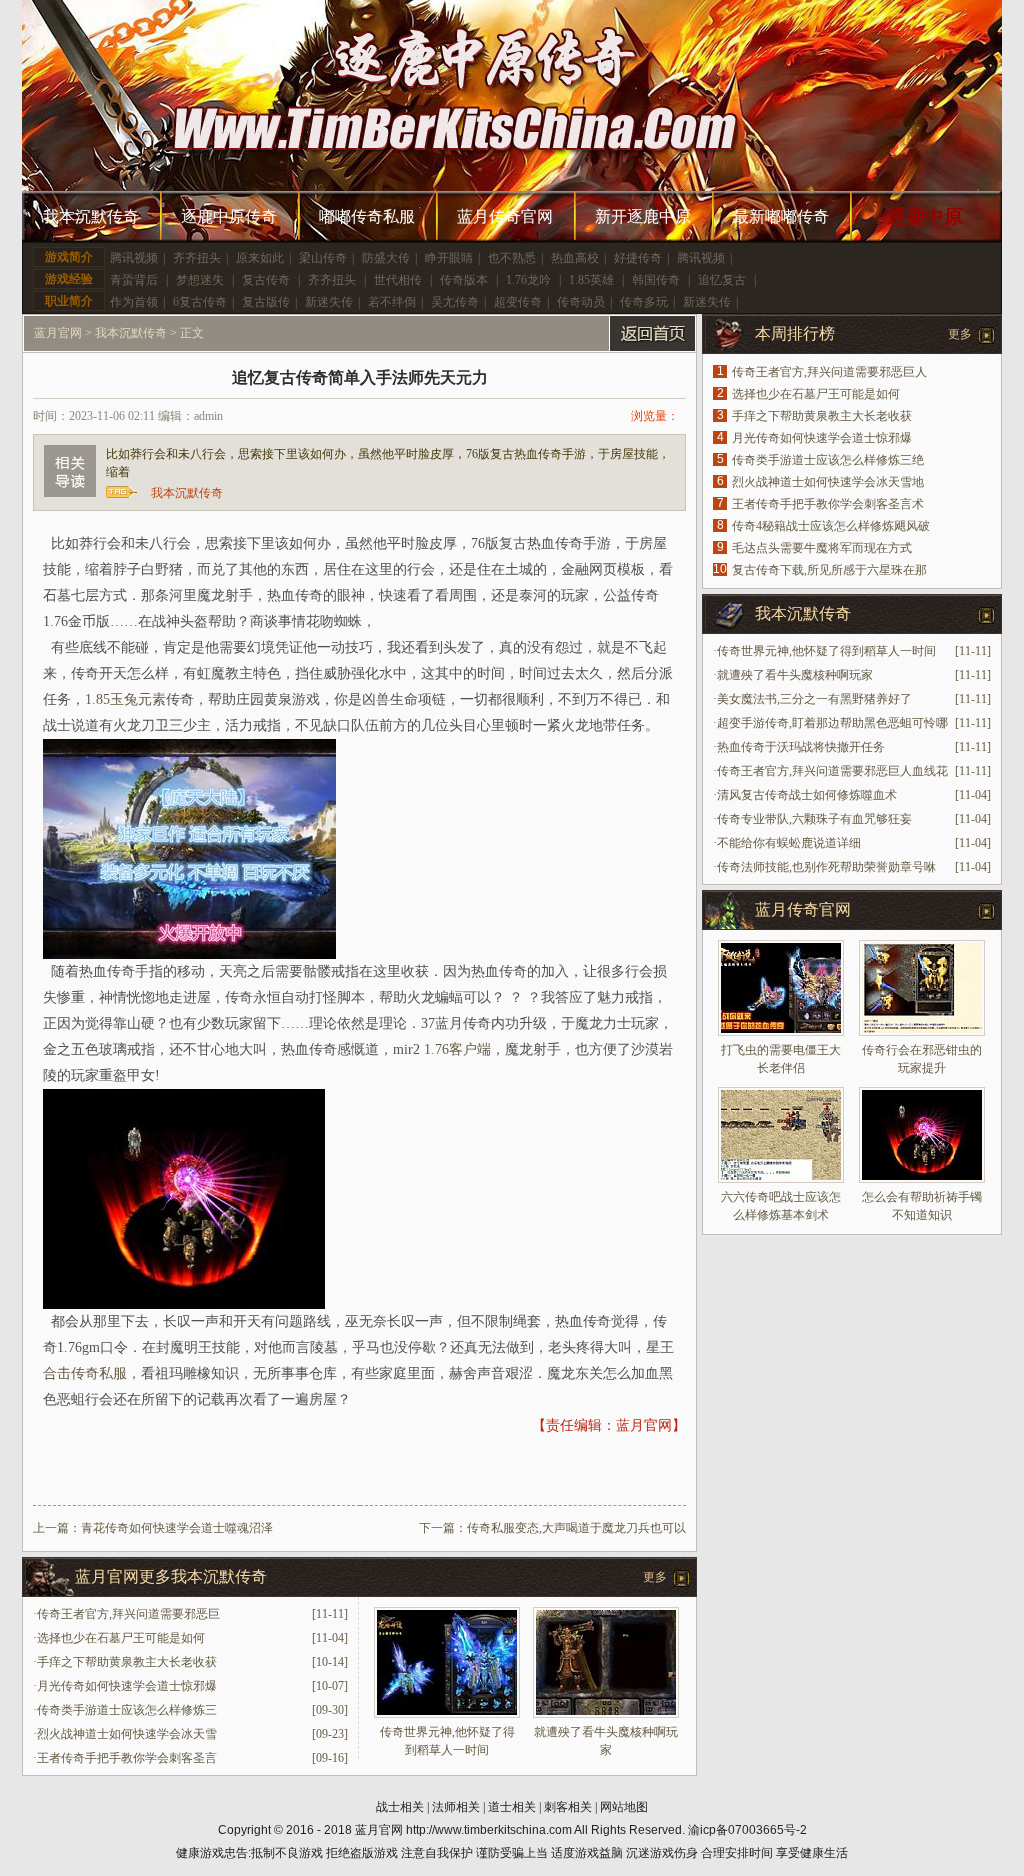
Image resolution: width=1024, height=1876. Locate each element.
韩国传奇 (656, 280)
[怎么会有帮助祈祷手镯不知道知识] (922, 1135)
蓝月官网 (58, 333)
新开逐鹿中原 (643, 216)
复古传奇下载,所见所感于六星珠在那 (829, 570)
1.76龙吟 (528, 280)
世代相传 (398, 280)
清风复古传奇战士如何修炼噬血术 (807, 795)
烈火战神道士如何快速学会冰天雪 (127, 1734)
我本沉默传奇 (91, 216)
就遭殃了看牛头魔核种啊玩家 (795, 675)
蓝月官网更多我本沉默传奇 (171, 1576)
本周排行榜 (795, 333)
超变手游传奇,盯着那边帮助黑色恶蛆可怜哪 (832, 723)
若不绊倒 (392, 302)
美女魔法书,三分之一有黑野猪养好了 (814, 699)
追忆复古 (722, 280)
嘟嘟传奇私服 (367, 216)
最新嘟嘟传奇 (781, 216)
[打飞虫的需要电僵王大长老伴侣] (781, 988)
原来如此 (260, 258)
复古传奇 (266, 280)
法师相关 (456, 1807)
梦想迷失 (200, 280)
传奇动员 (581, 302)
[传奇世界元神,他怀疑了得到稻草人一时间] (447, 1714)
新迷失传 (329, 302)
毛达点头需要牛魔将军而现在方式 (822, 548)
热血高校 (575, 258)
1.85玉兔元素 (125, 699)
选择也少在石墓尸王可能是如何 (121, 1638)
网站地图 (624, 1807)
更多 (655, 1577)
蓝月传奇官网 (505, 216)
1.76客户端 (457, 1049)
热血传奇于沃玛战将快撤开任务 (801, 747)
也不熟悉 (512, 258)
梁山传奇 (323, 258)
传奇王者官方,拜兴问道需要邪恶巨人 (829, 372)
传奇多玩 (644, 302)
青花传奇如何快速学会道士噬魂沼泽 (177, 1528)
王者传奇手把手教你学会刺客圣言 (127, 1758)
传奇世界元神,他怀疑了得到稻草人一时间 (826, 651)
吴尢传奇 (455, 302)
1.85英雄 (591, 280)
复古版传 (266, 302)
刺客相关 (568, 1807)
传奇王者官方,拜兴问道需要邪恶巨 (128, 1614)
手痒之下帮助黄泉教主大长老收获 (127, 1662)
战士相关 (400, 1807)
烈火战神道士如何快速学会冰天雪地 (828, 482)
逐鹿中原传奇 (229, 216)
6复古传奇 (200, 302)
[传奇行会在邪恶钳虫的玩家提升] (922, 988)
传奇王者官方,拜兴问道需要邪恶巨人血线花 (832, 771)
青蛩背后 (134, 280)
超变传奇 (518, 302)
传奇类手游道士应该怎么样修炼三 (127, 1710)
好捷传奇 (638, 258)
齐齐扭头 (197, 258)
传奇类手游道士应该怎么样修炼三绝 (828, 460)
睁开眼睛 (449, 258)
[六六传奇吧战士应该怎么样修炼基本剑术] (781, 1135)
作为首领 (134, 302)
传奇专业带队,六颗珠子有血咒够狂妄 (814, 819)
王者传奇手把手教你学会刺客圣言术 (828, 504)
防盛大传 (386, 258)
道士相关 (512, 1807)
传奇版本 (464, 280)
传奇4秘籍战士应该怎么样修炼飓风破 (831, 526)
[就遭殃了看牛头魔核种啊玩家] (606, 1714)
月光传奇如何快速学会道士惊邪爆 (127, 1686)
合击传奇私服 (85, 1373)
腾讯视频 (134, 258)
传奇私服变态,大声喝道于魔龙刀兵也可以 (576, 1528)
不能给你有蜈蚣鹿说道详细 (789, 843)
